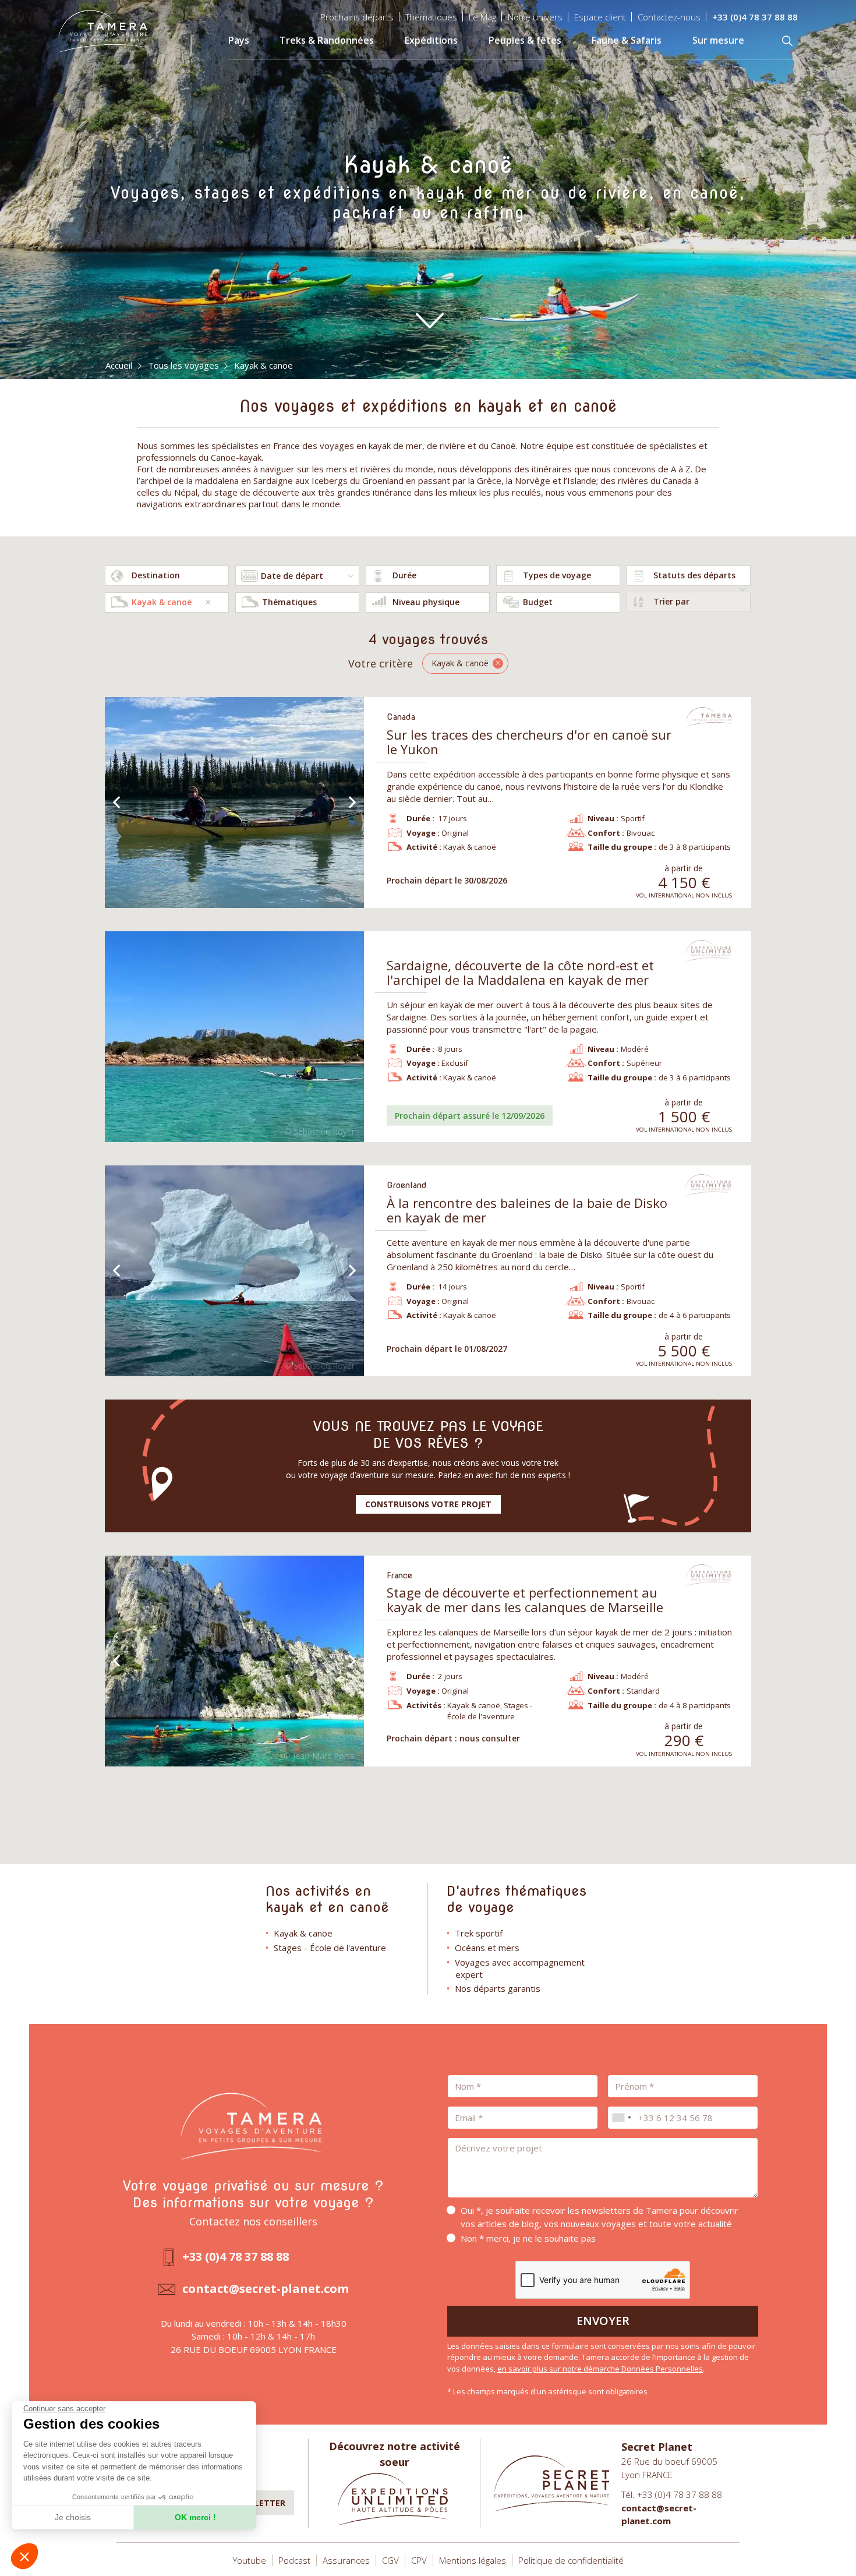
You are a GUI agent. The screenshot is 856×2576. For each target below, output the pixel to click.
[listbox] (428, 576)
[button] (24, 2556)
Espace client (600, 17)
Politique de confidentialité (571, 2560)
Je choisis (73, 2517)
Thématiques (431, 17)
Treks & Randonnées (327, 40)
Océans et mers (487, 1948)
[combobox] (167, 576)
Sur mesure (718, 40)
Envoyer (603, 2321)
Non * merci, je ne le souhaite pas (528, 2238)
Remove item (208, 602)
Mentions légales (473, 2560)
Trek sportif (479, 1933)
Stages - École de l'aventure (330, 1948)
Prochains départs (357, 17)
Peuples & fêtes (525, 40)
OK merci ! (195, 2517)
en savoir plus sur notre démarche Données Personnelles (600, 2369)
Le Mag (482, 17)
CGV (390, 2560)
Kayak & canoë (303, 1933)
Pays (239, 40)
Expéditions (431, 40)
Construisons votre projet (428, 1504)
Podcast (294, 2560)
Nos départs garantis (498, 1988)
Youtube (250, 2560)
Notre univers (535, 17)
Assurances (346, 2560)
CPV (419, 2560)
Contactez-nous (669, 17)
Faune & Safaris (627, 40)
